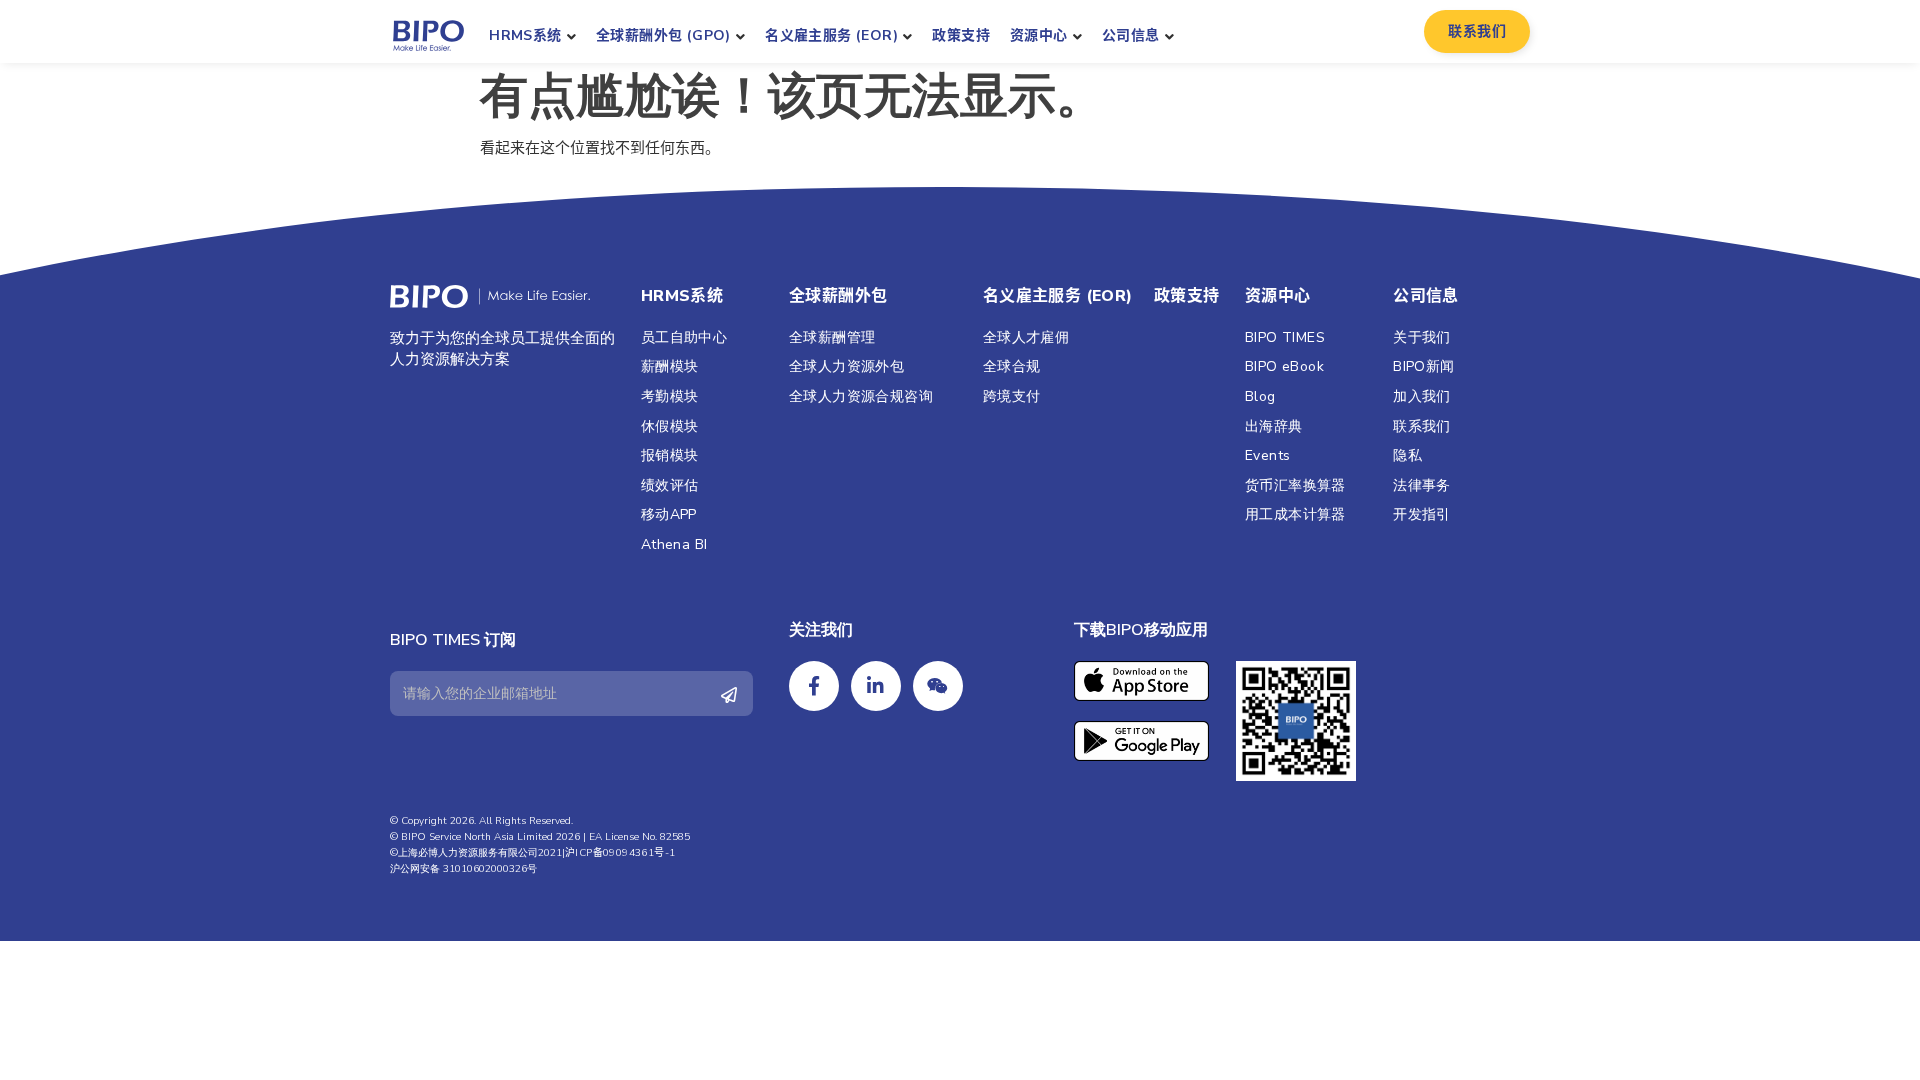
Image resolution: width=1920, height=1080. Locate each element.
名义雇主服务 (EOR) (831, 35)
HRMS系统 (525, 35)
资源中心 (1039, 35)
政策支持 (961, 35)
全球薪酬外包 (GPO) (663, 35)
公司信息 (1131, 35)
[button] (1477, 31)
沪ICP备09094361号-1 (620, 853)
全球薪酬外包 (838, 296)
